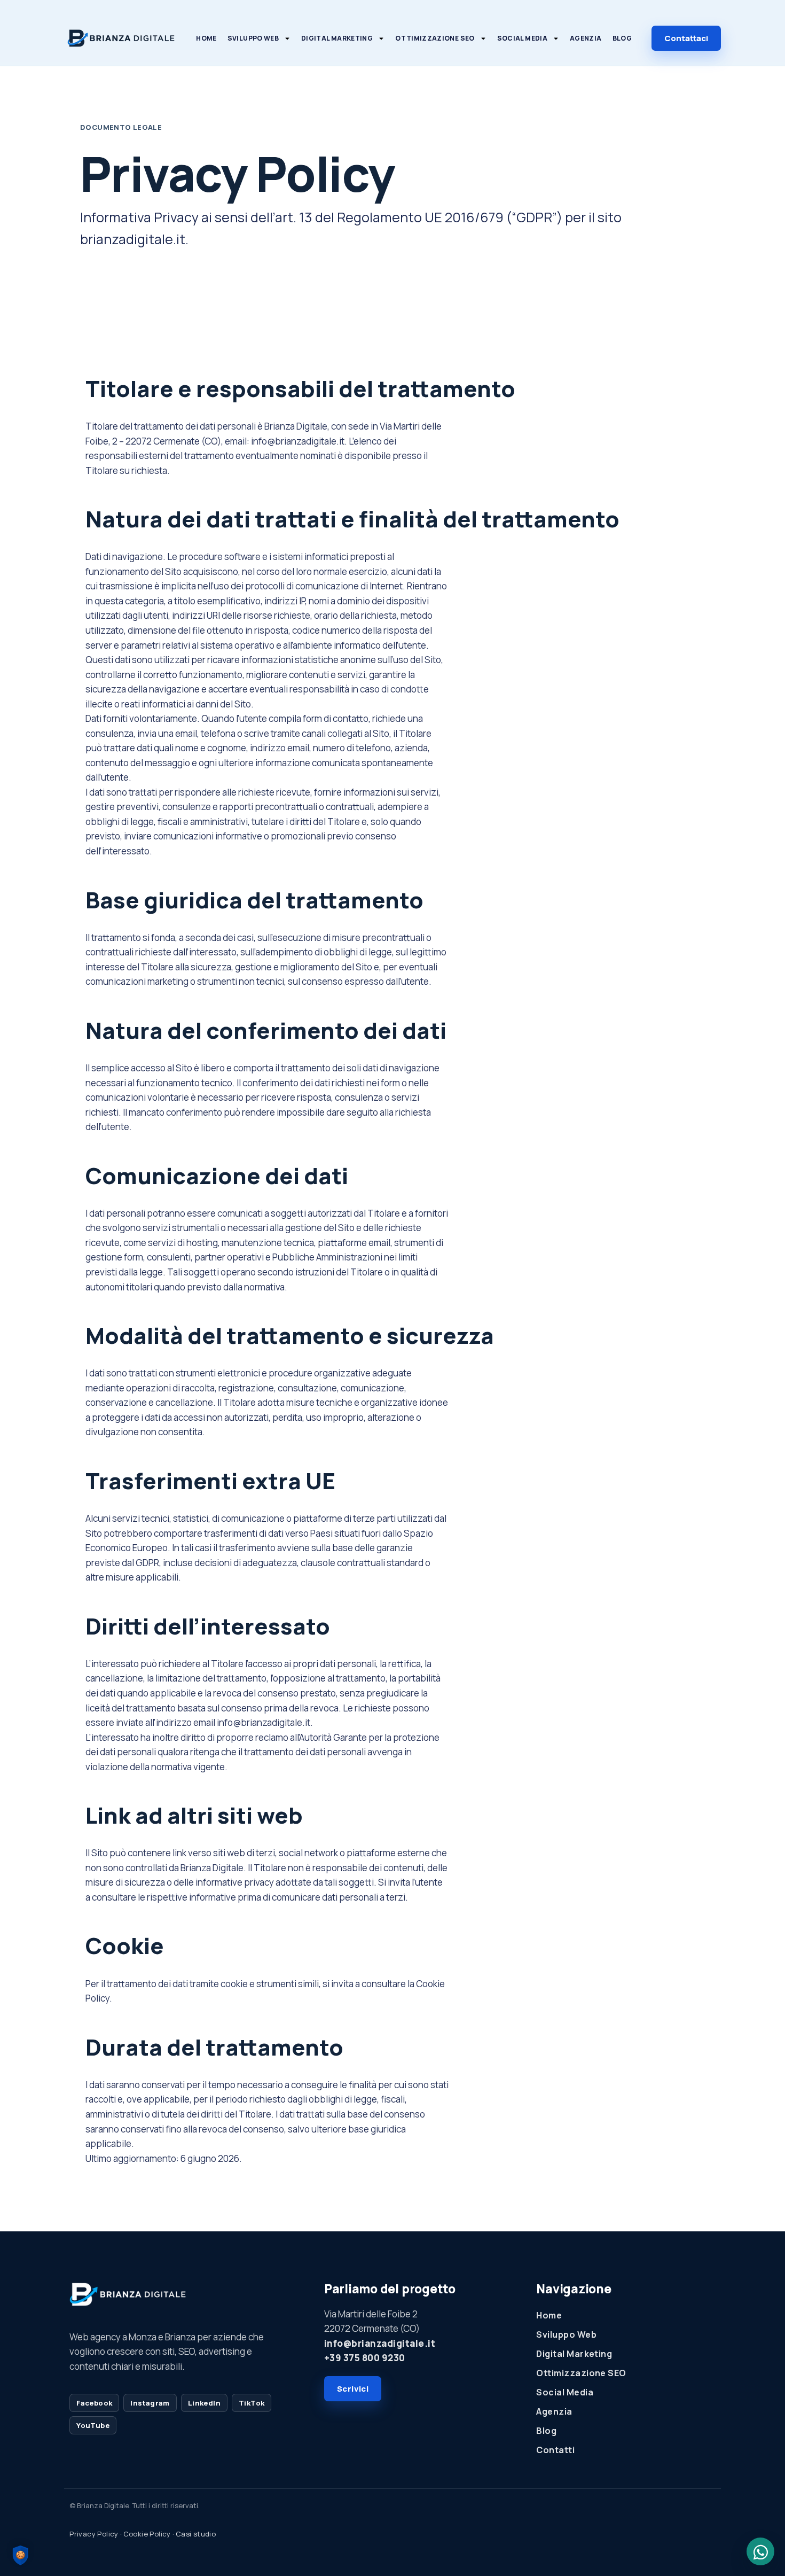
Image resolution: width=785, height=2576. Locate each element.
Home (206, 38)
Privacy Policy (94, 2534)
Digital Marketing (337, 38)
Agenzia (586, 38)
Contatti (555, 2450)
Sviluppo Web (253, 38)
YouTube (93, 2425)
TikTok (252, 2403)
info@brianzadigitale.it (380, 2343)
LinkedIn (204, 2403)
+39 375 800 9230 (365, 2358)
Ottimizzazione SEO (435, 38)
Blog (622, 38)
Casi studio (196, 2534)
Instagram (150, 2403)
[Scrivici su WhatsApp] (760, 2551)
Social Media (522, 38)
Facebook (94, 2403)
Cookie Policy (147, 2534)
